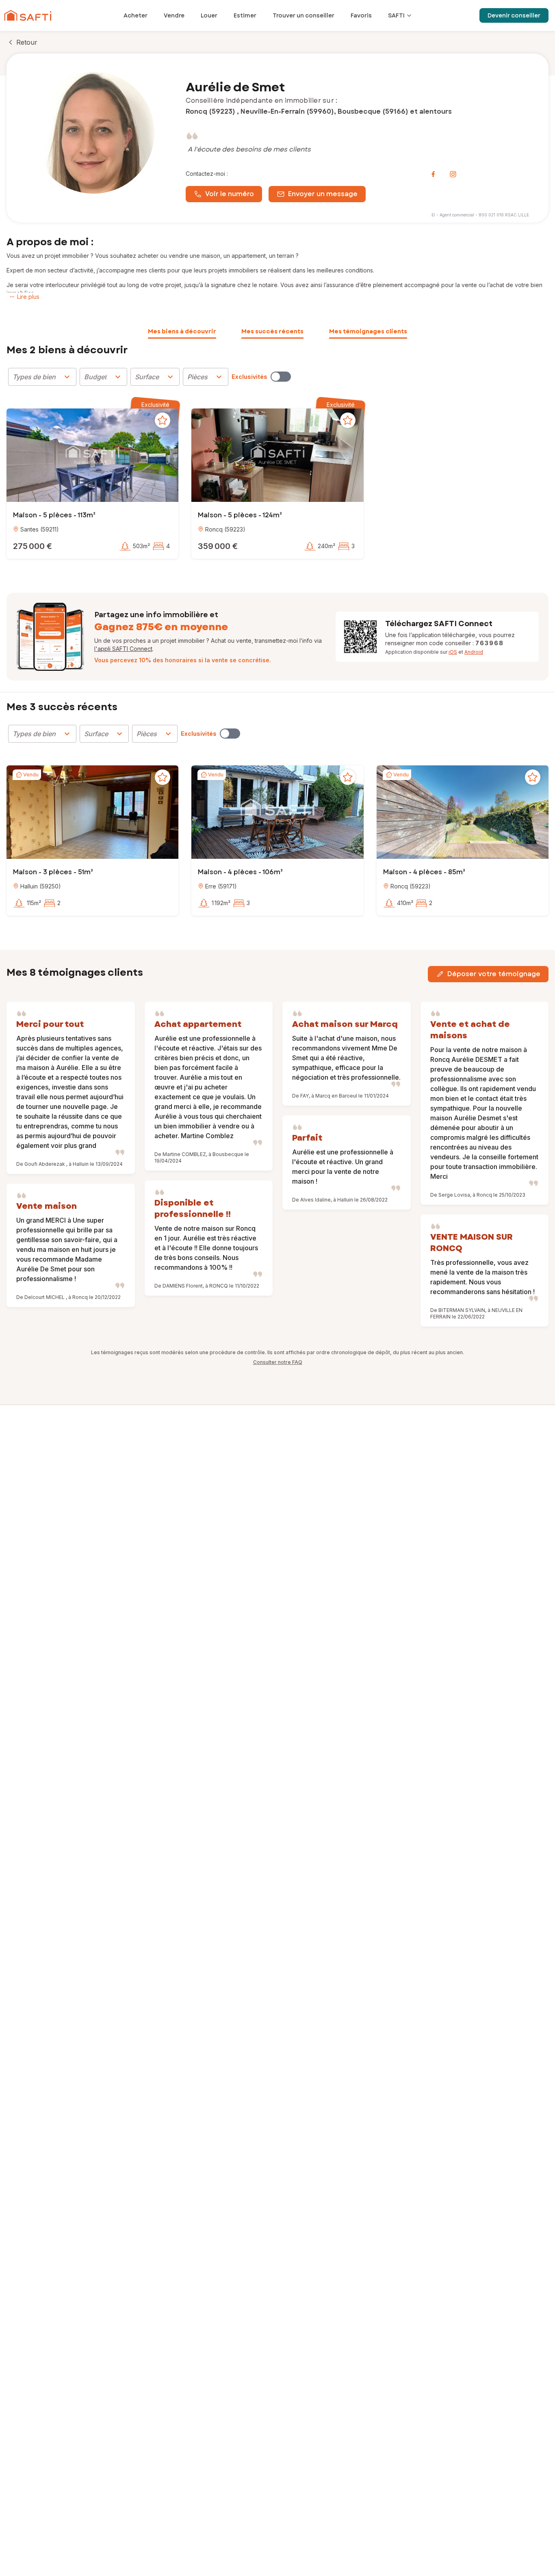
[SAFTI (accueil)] (28, 15)
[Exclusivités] (281, 377)
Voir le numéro (230, 194)
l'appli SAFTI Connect (123, 649)
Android (474, 652)
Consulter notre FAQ (278, 1362)
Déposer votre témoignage (494, 974)
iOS (453, 652)
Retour (27, 42)
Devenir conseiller (514, 15)
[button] (92, 456)
